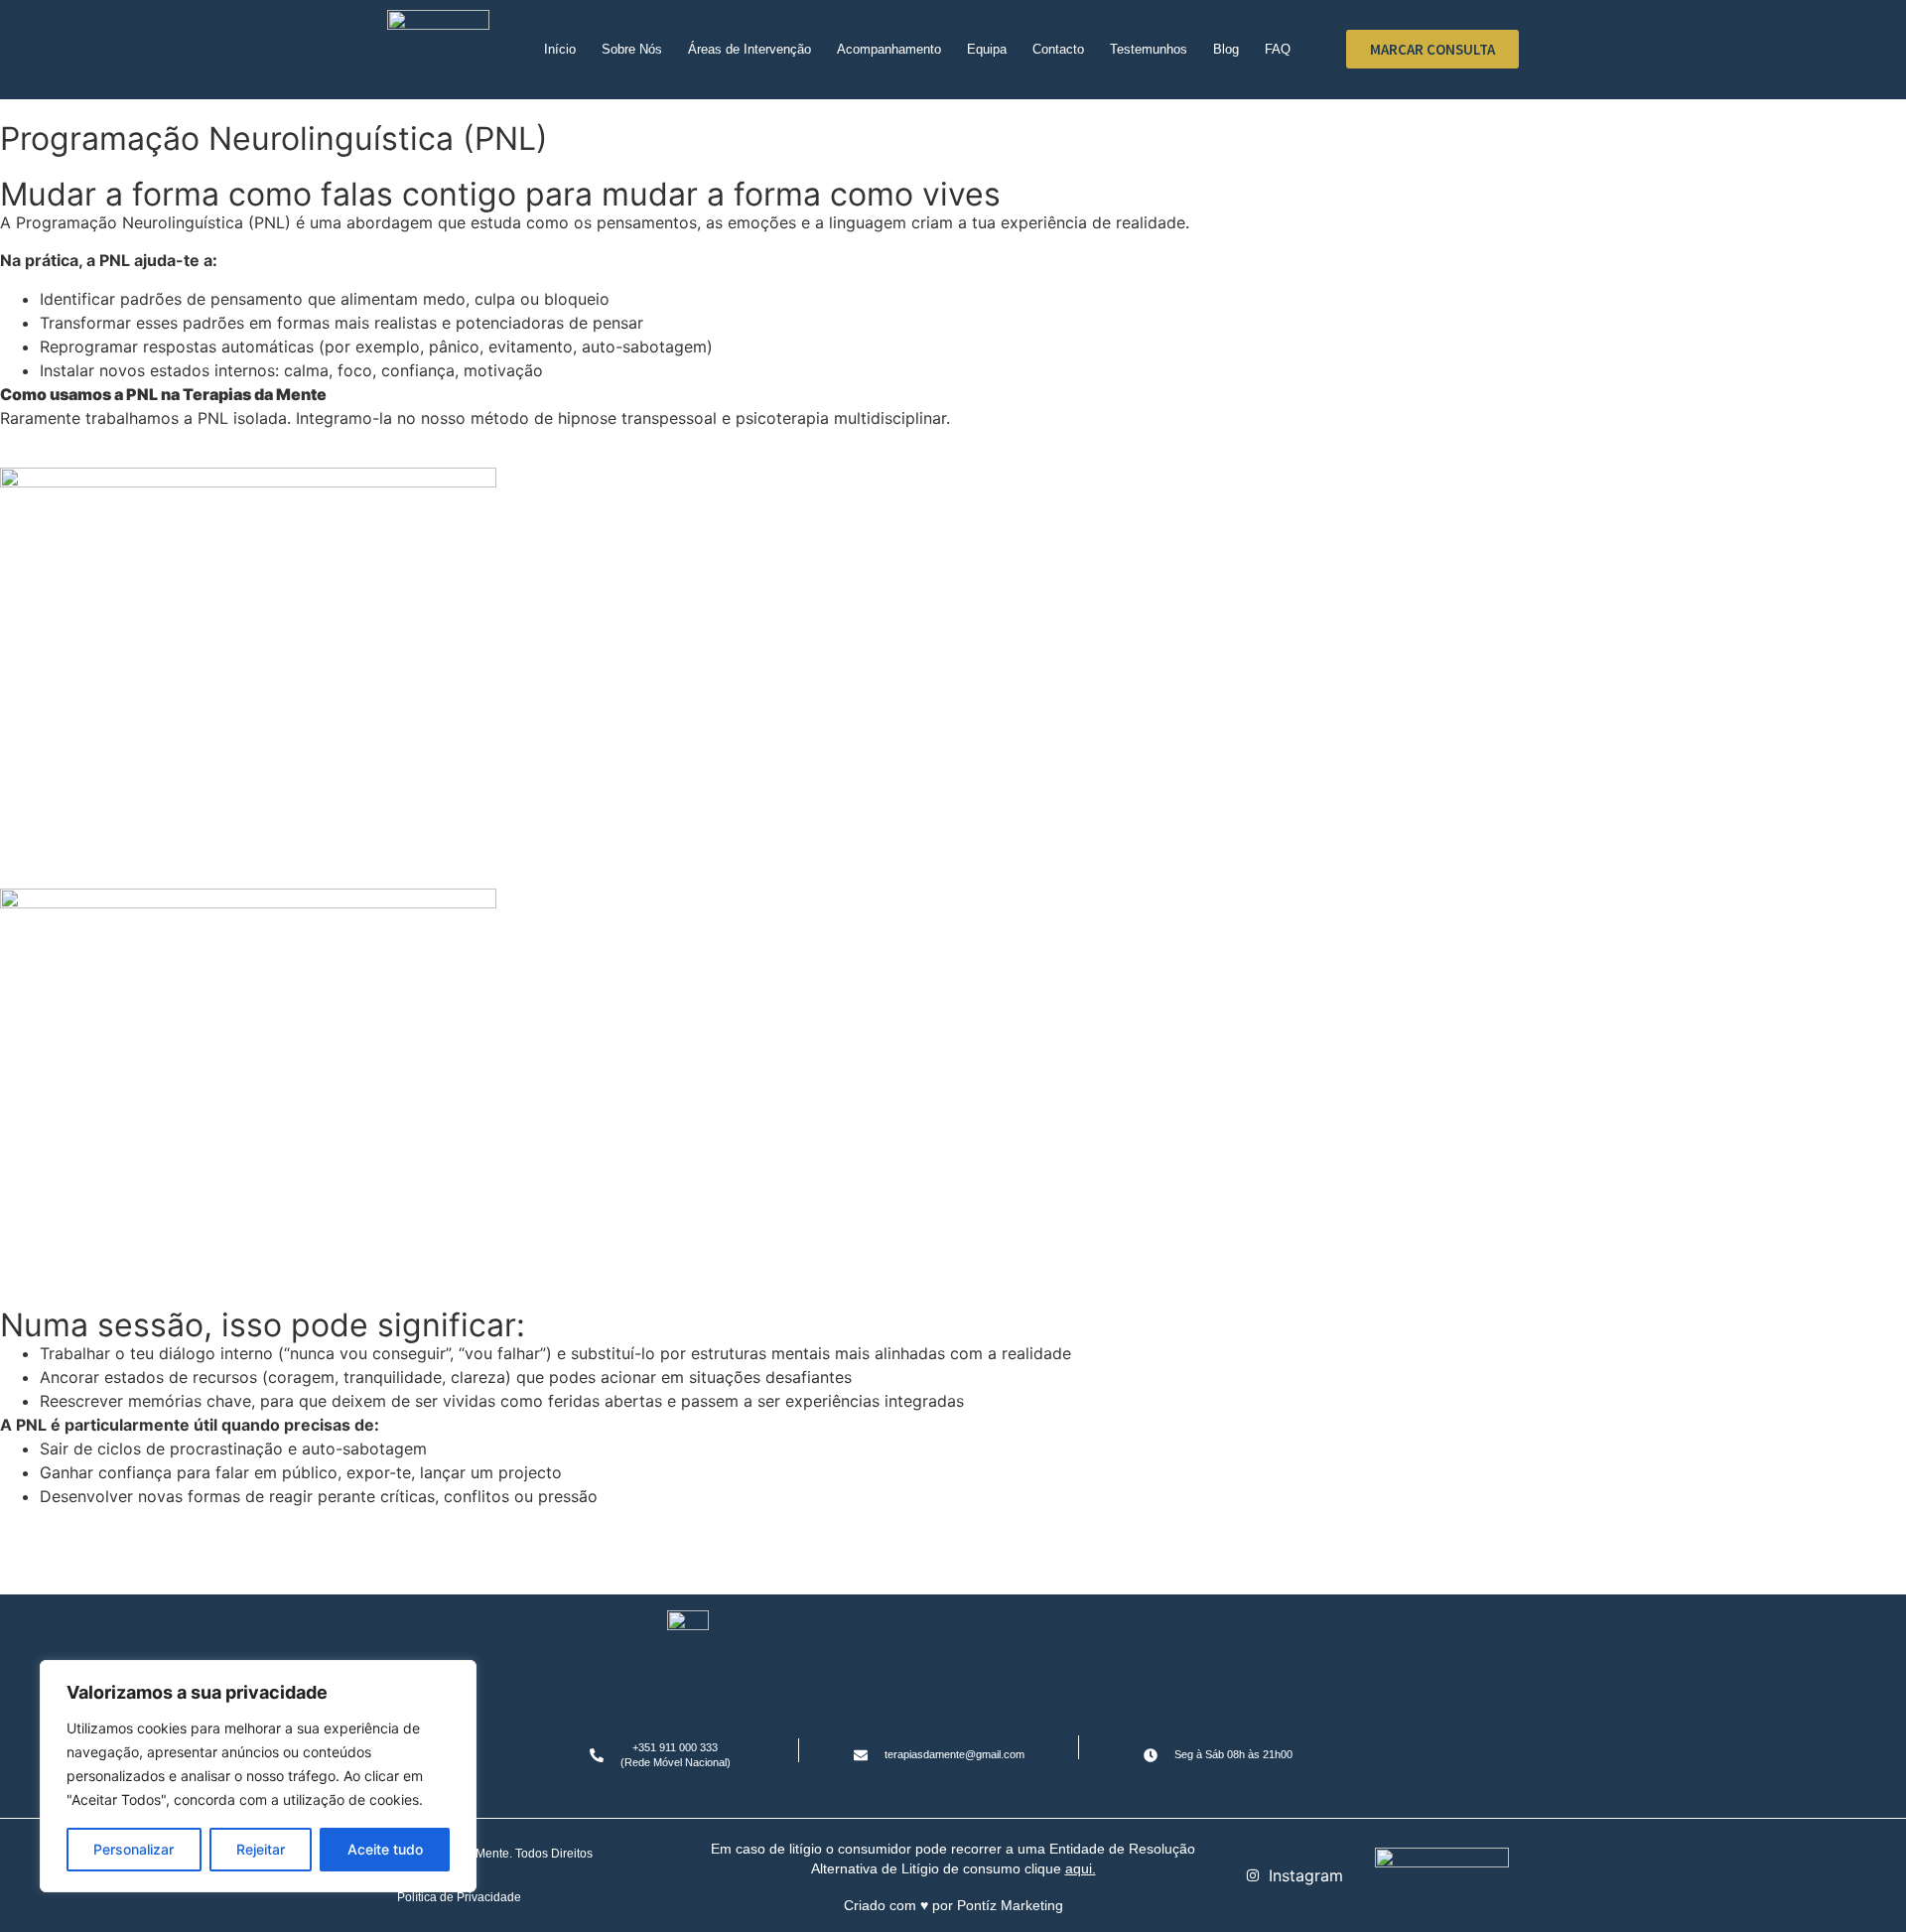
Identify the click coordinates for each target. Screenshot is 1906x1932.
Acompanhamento (889, 49)
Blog (1226, 49)
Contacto (1058, 49)
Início (560, 49)
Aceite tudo (385, 1849)
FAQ (1278, 49)
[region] (258, 1776)
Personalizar (134, 1849)
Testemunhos (1149, 49)
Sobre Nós (632, 49)
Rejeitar (261, 1849)
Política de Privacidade (459, 1897)
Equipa (987, 49)
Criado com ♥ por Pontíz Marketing (953, 1905)
